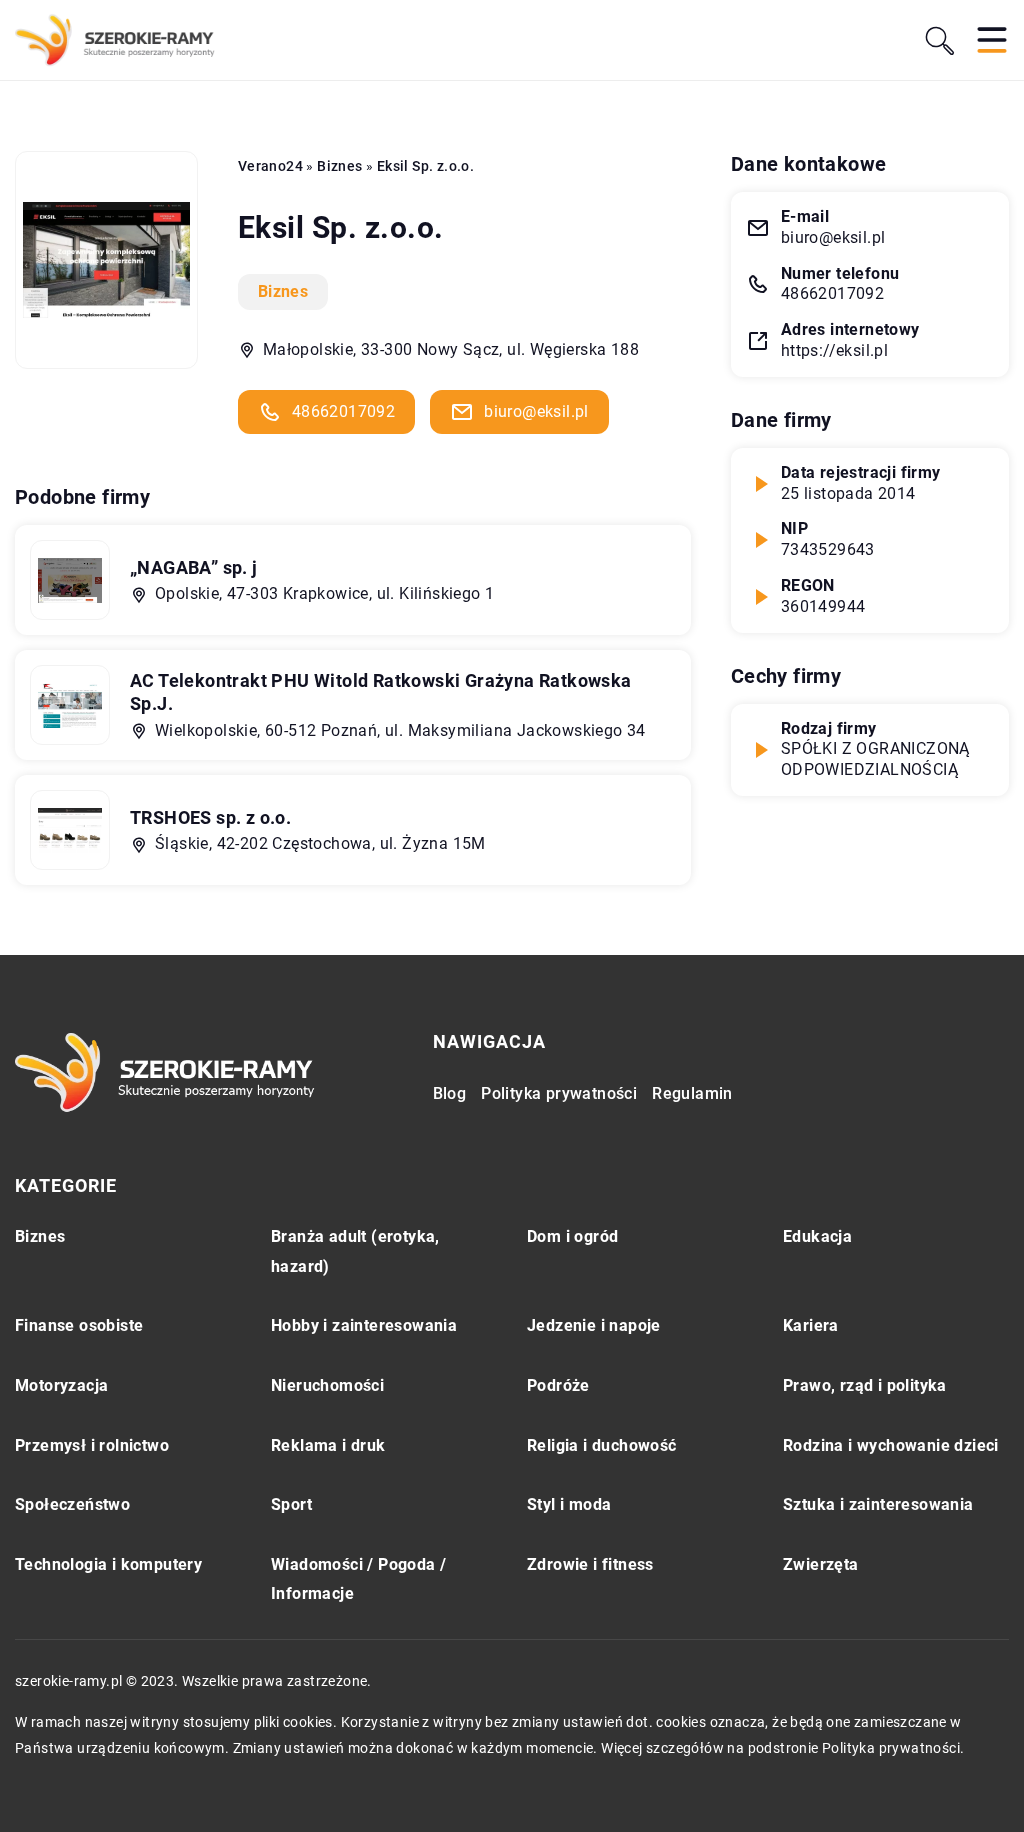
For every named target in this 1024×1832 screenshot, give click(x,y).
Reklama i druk (328, 1445)
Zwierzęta (821, 1564)
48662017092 (343, 411)
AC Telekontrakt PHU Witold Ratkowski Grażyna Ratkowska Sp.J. (381, 692)
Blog (450, 1093)
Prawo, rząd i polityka (865, 1385)
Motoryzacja (61, 1385)
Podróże (558, 1385)
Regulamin (692, 1093)
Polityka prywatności (559, 1093)
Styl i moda (569, 1504)
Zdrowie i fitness (590, 1564)
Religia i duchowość (602, 1445)
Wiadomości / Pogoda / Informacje (358, 1579)
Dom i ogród (572, 1236)
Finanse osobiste (79, 1325)
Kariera (811, 1325)
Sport (291, 1504)
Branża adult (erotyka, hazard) (355, 1251)
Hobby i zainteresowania (364, 1325)
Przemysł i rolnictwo (92, 1445)
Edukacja (817, 1236)
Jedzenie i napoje (594, 1325)
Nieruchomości (327, 1385)
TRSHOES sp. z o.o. (210, 817)
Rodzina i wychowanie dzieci (891, 1445)
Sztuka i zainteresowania (878, 1504)
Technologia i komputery (108, 1564)
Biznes (283, 291)
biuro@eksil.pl (536, 411)
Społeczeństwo (72, 1504)
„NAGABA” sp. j (194, 567)
